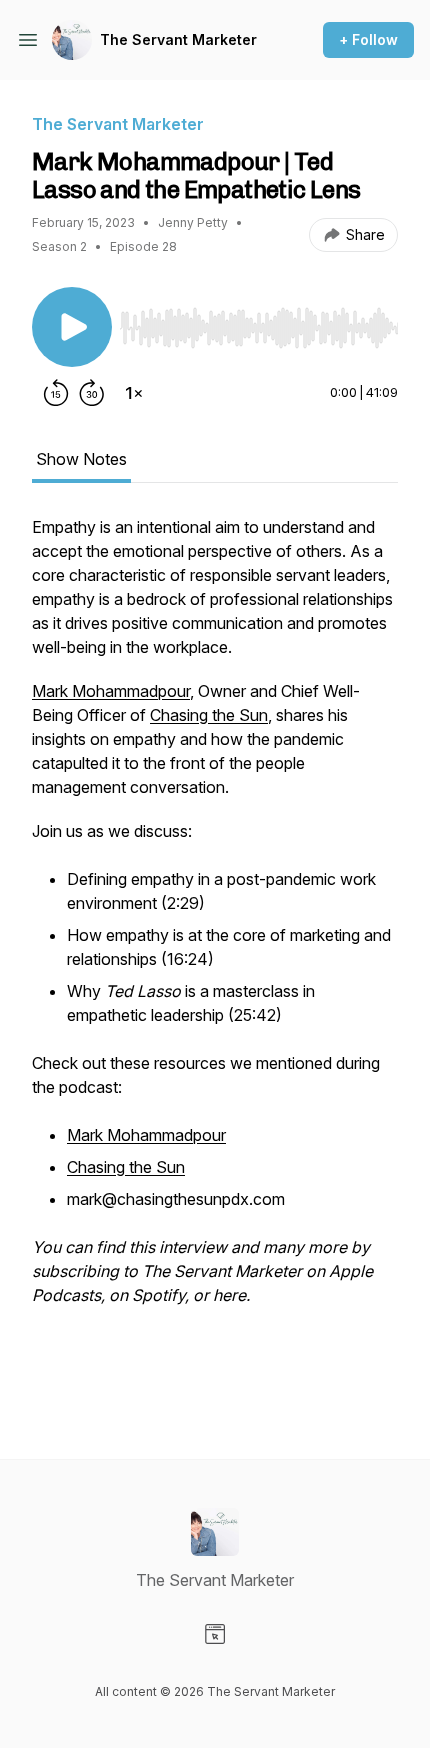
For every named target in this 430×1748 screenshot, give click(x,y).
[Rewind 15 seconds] (56, 393)
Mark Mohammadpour (111, 691)
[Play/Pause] (72, 327)
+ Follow (368, 39)
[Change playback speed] (134, 393)
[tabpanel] (215, 955)
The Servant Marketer (178, 39)
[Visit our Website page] (215, 1634)
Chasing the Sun (209, 715)
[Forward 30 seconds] (92, 393)
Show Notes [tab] (81, 459)
